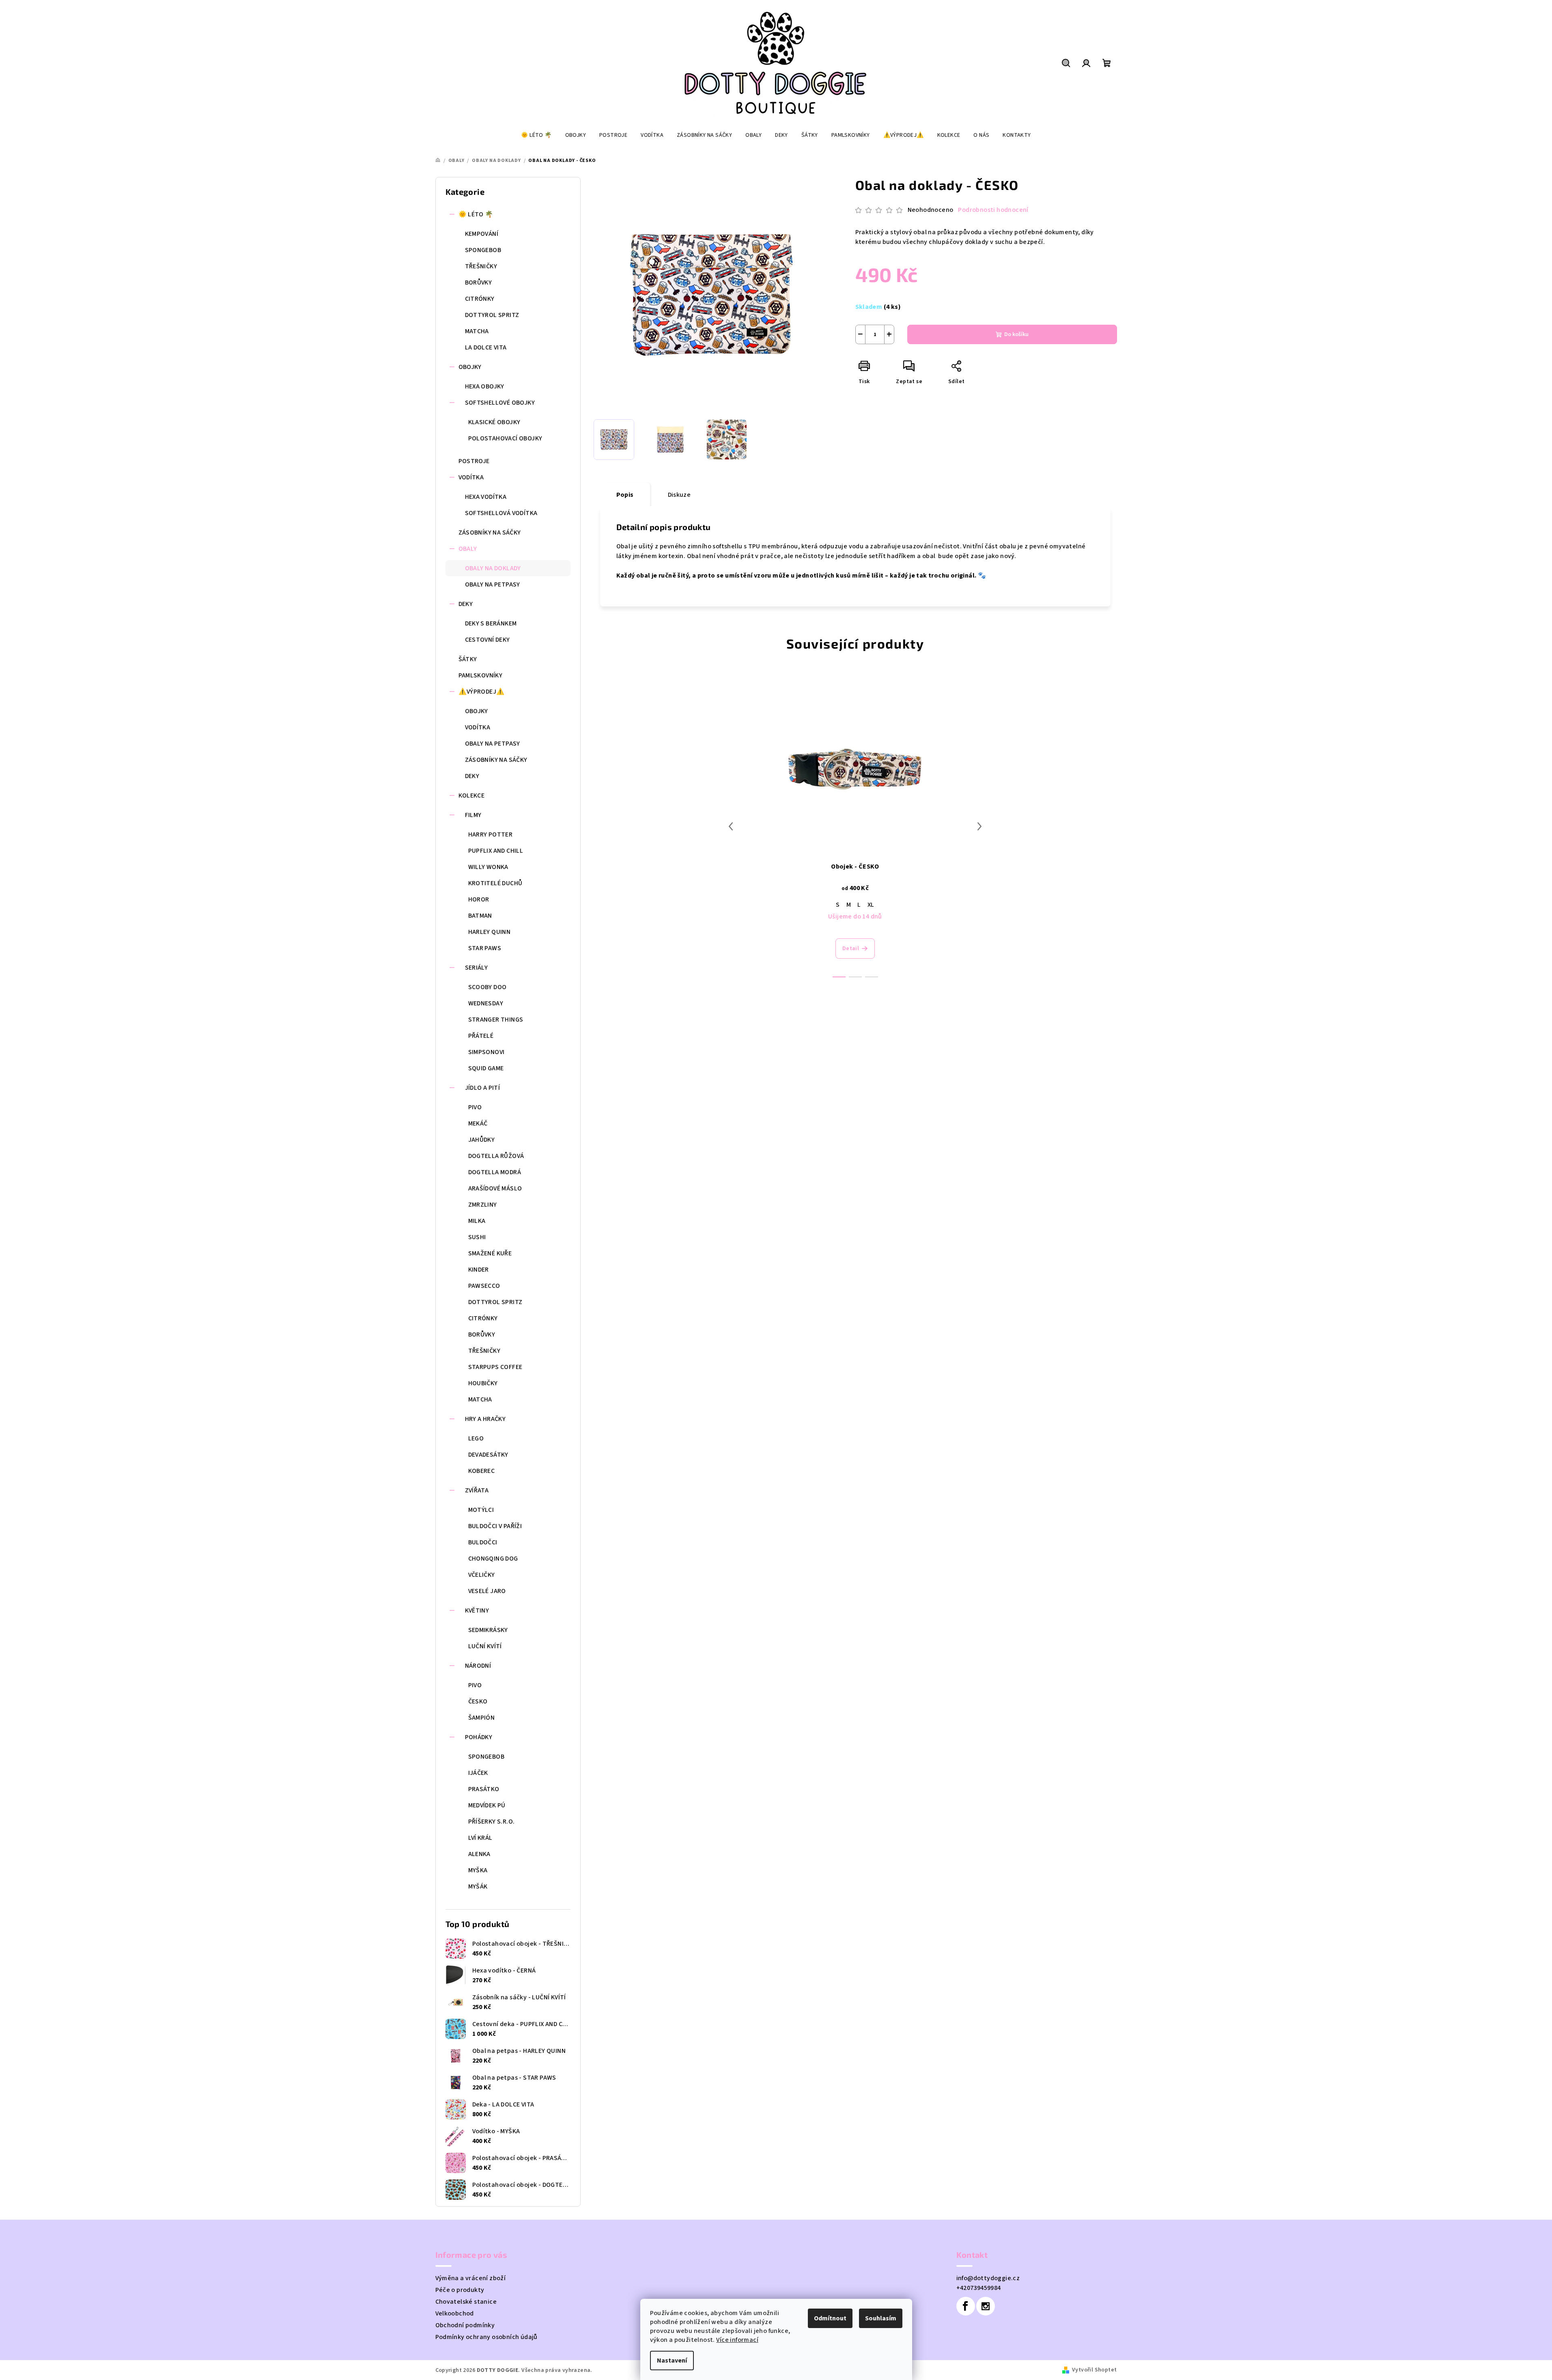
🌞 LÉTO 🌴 (476, 214)
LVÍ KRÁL (480, 1838)
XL (871, 905)
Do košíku (1016, 334)
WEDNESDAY (486, 1003)
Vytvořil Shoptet (1094, 2370)
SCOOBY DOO (488, 987)
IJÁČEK (478, 1773)
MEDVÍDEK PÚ (487, 1805)
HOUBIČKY (483, 1383)
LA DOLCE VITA (486, 347)
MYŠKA (478, 1870)
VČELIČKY (482, 1575)
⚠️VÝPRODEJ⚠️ (482, 692)
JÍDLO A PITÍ (483, 1088)
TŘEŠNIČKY (481, 266)
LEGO (476, 1438)
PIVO (475, 1107)
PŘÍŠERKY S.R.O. (492, 1822)
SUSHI (477, 1237)
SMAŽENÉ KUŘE (490, 1253)
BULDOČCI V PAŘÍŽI (495, 1526)
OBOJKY (470, 367)
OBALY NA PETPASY (493, 584)
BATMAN (480, 916)
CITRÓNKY (480, 299)
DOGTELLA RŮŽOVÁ (496, 1156)
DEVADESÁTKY (488, 1455)
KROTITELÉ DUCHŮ (495, 883)
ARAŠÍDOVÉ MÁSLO (495, 1188)
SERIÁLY (477, 968)
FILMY (473, 815)
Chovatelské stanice (466, 2302)
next (979, 826)
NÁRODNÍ (478, 1666)
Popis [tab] (625, 495)
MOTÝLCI (481, 1510)
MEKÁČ (478, 1123)
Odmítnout (830, 2318)
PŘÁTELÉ (481, 1036)
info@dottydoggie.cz (988, 2278)
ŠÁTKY (468, 659)
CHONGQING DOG (493, 1559)
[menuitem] (536, 135)
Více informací (737, 2340)
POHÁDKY (479, 1737)
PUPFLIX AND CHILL (496, 851)
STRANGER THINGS (496, 1020)
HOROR (479, 899)
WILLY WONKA (488, 867)
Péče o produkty (460, 2290)
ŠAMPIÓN (482, 1718)
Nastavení (672, 2361)
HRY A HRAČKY (485, 1419)
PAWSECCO (484, 1286)
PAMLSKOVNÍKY (481, 675)
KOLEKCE (472, 795)
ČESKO (478, 1701)
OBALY (468, 549)
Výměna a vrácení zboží (471, 2278)
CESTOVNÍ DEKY (488, 640)
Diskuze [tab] (679, 495)
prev (731, 826)
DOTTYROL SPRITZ (492, 315)
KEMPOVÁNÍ (482, 234)
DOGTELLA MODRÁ (495, 1172)
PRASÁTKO (484, 1789)
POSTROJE (474, 461)
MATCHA (477, 331)
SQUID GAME (486, 1068)
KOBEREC (482, 1471)
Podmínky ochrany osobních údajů (486, 2337)
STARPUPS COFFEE (495, 1367)
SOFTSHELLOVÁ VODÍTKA (501, 513)
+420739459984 (979, 2288)
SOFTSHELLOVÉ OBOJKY (500, 403)
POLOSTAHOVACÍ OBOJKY (505, 438)
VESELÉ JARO (487, 1591)
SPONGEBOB (483, 250)
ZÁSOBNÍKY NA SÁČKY (490, 532)
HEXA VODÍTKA (486, 497)
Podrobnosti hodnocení (993, 210)
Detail (851, 949)
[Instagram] (986, 2306)
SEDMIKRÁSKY (488, 1630)
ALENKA (479, 1854)
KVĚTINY (477, 1610)
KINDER (479, 1270)
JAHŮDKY (482, 1140)
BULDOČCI (483, 1542)
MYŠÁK (478, 1886)
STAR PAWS (485, 948)
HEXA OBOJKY (485, 386)
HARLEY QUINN (490, 932)
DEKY (466, 604)
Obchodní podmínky (465, 2325)
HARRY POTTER (491, 834)
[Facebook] (966, 2306)
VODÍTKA (471, 477)
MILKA (477, 1221)
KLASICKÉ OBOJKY (494, 422)
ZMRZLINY (483, 1205)
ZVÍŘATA (477, 1490)
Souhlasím (881, 2318)
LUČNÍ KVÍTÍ (485, 1646)
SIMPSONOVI (486, 1052)
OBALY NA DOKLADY (493, 568)
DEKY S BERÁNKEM (491, 623)
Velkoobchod (455, 2313)
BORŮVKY (479, 282)
